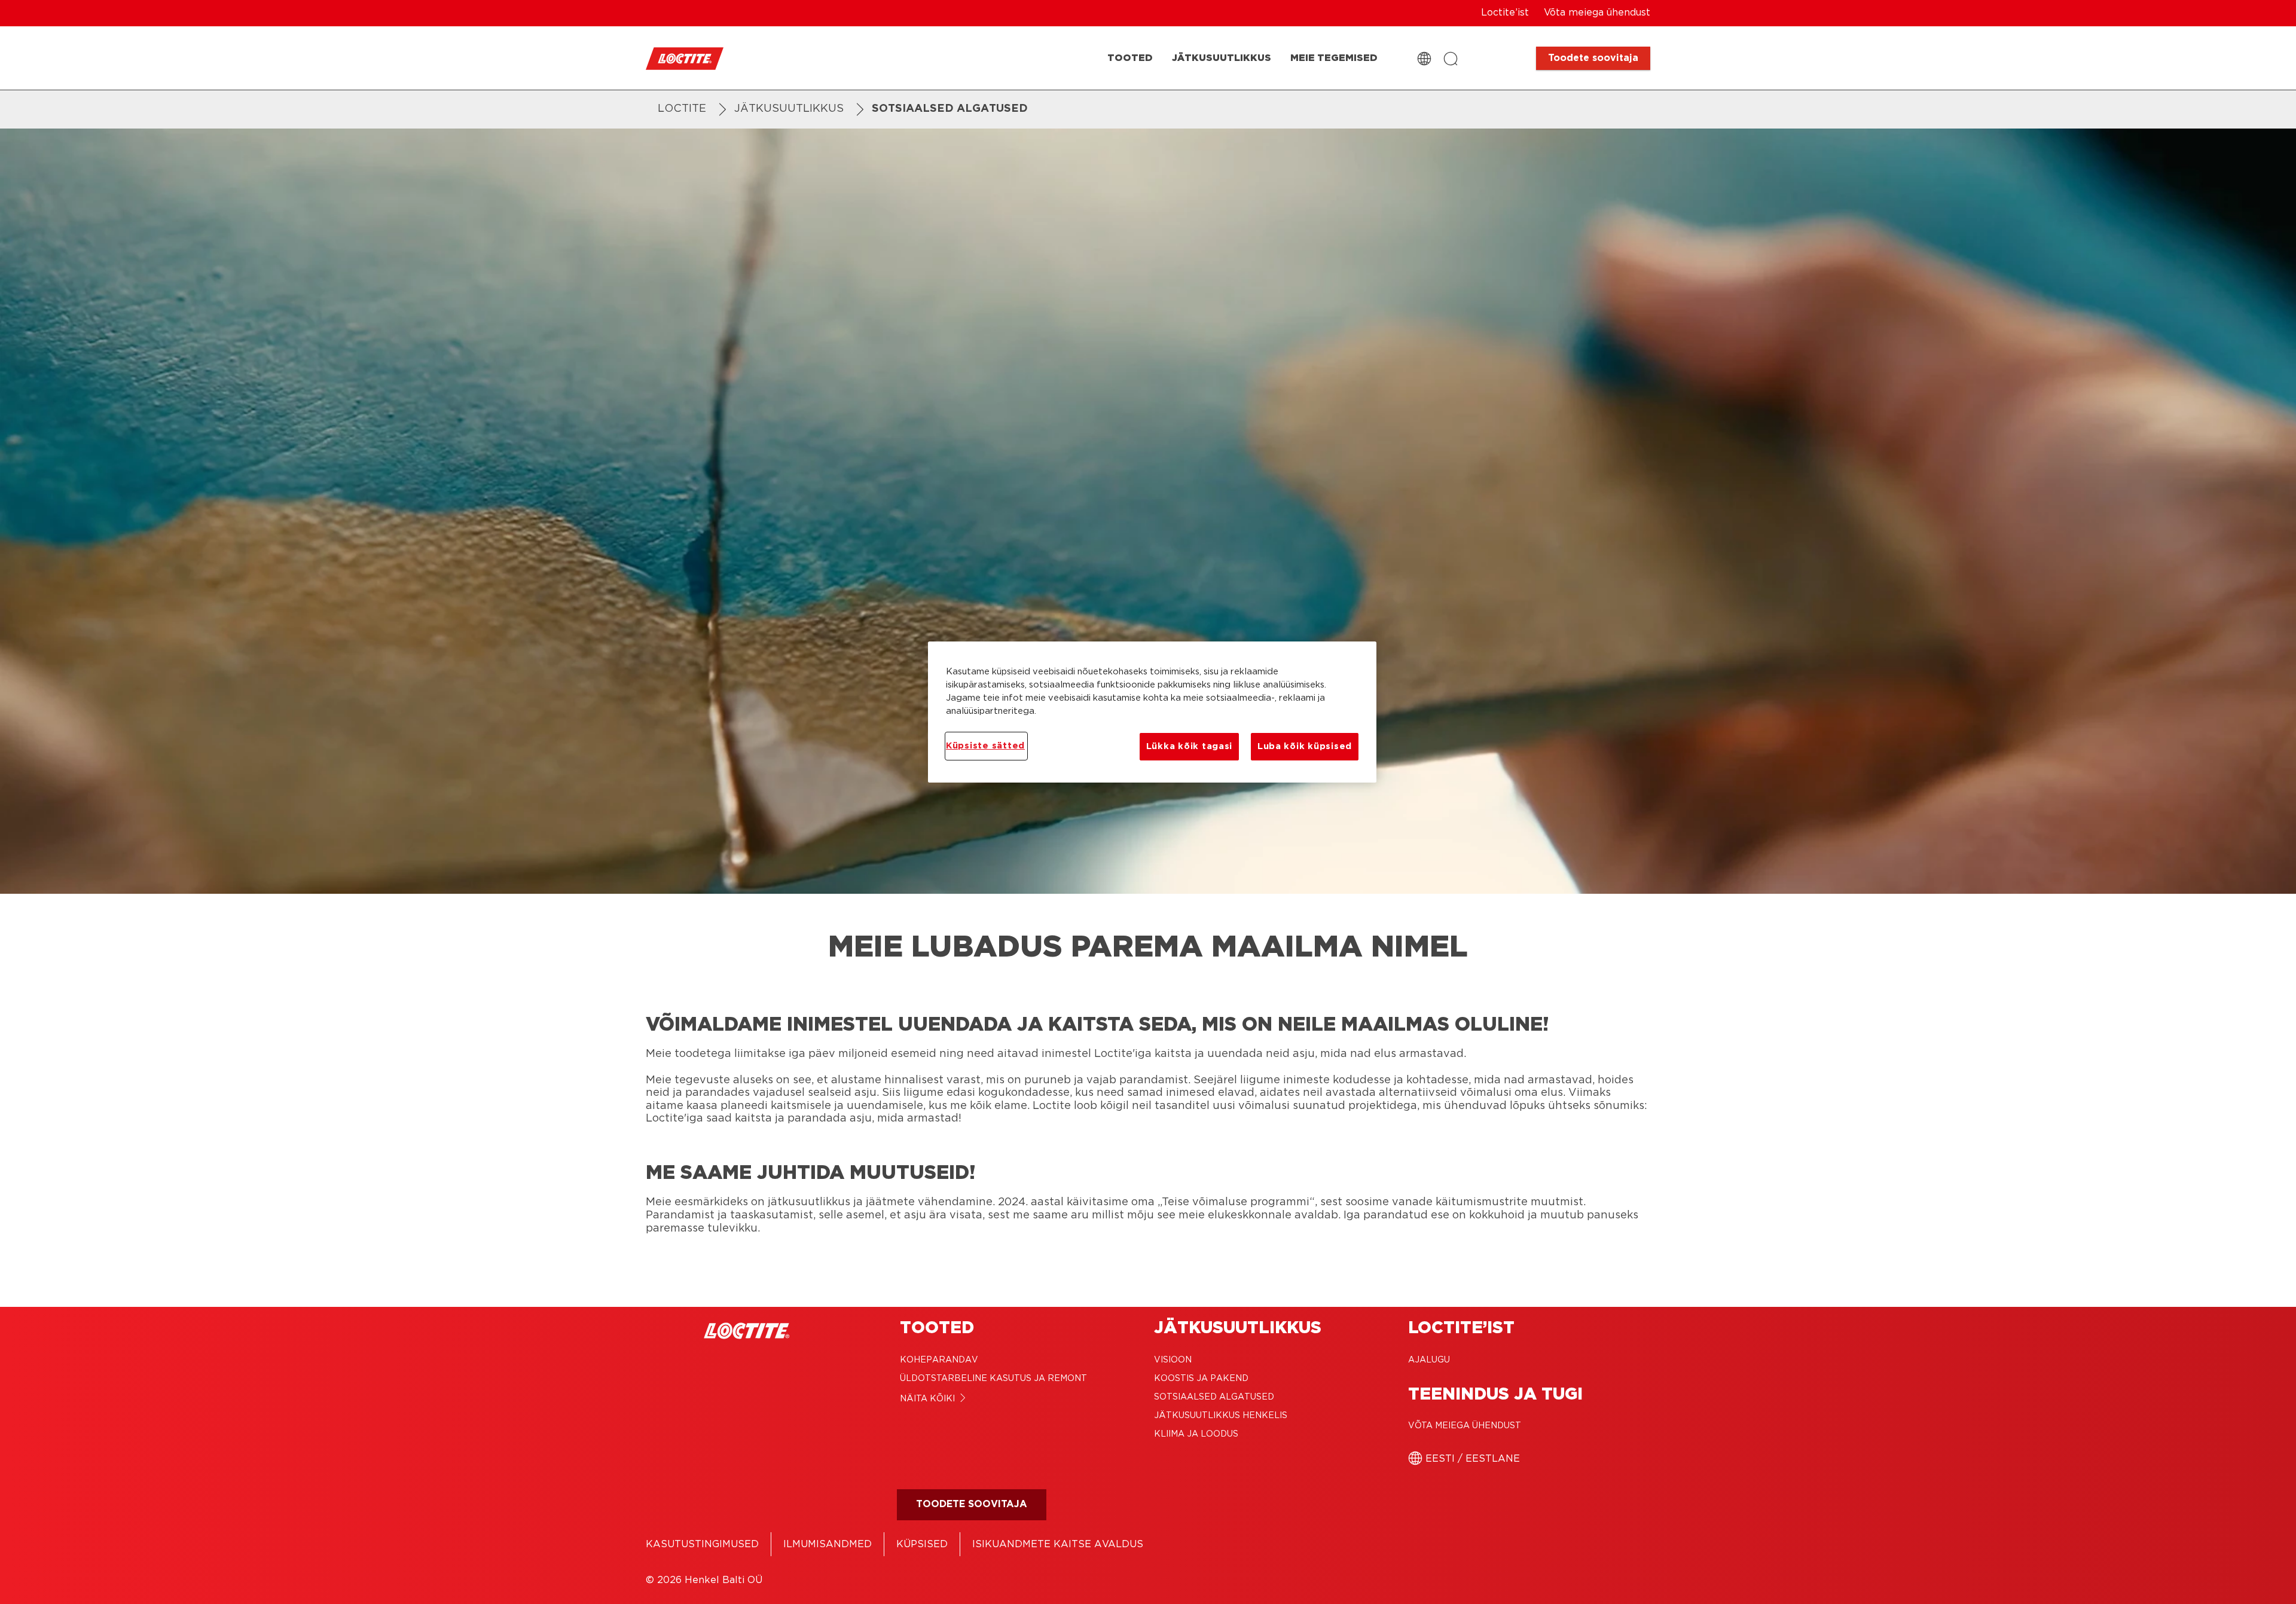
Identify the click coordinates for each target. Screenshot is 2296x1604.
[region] (1152, 712)
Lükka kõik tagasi (1189, 746)
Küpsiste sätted (985, 746)
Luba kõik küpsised (1305, 746)
